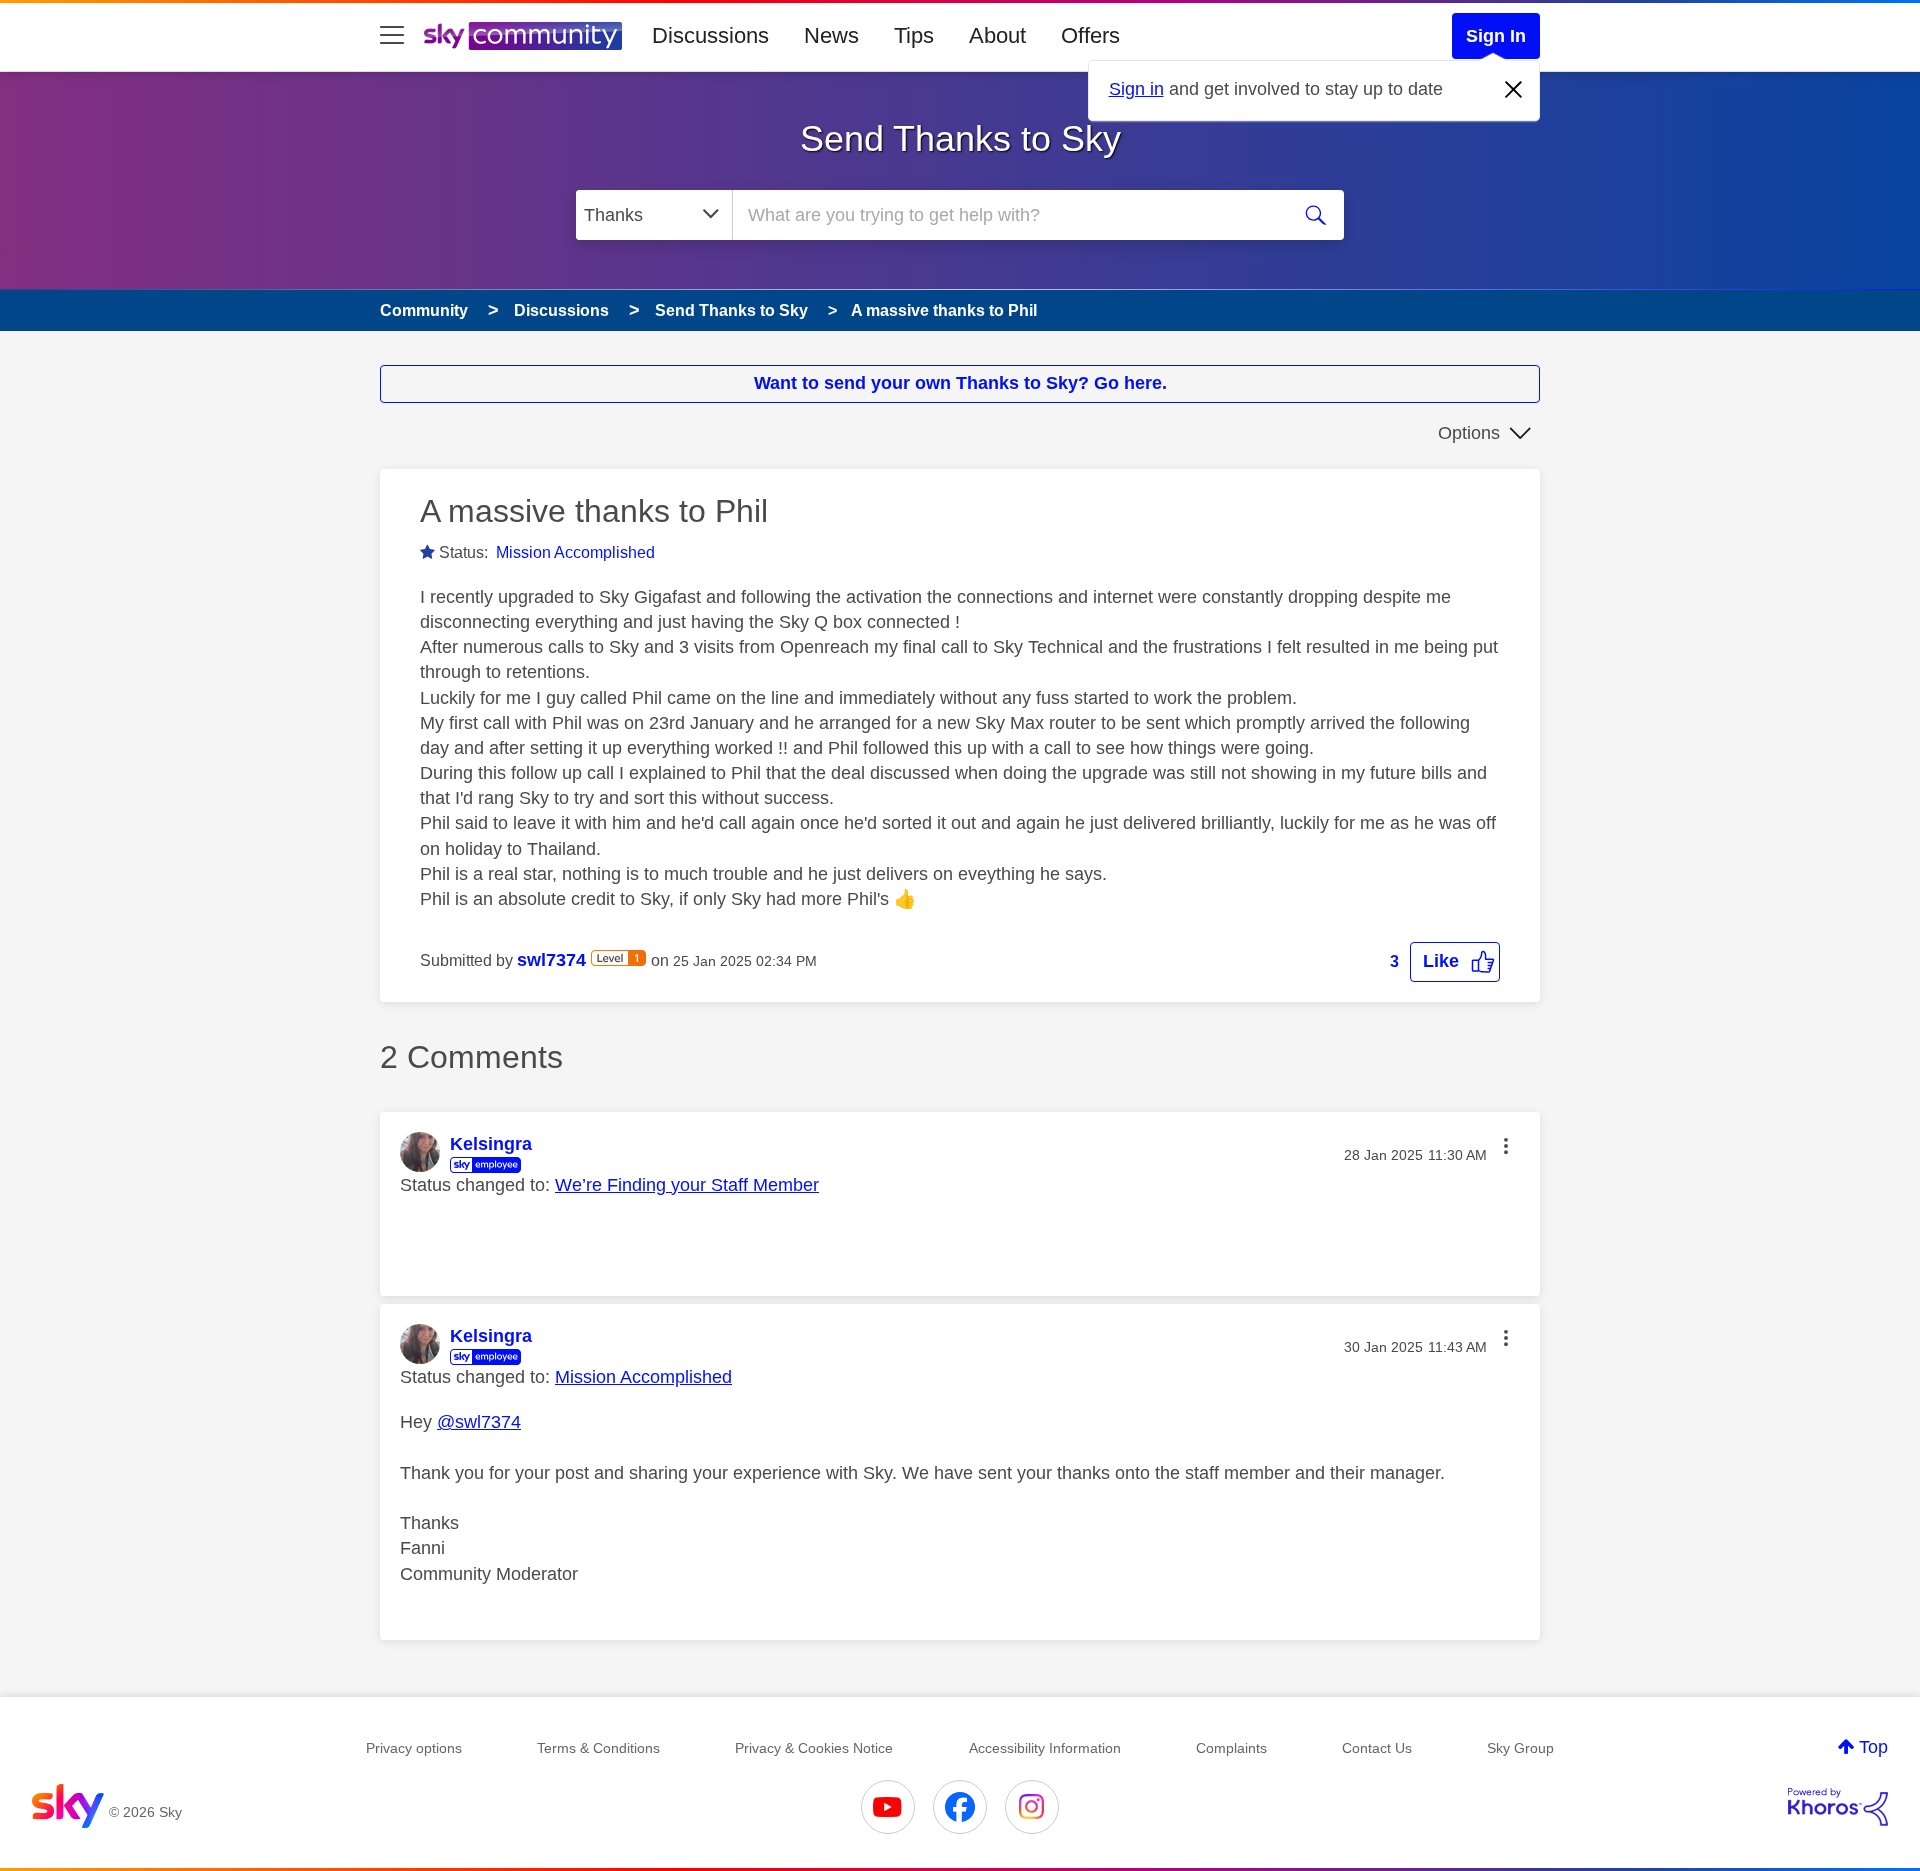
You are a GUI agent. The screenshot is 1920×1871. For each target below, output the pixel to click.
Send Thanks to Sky (960, 138)
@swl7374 (479, 1422)
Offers (1090, 35)
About (997, 35)
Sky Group (1520, 1748)
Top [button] (1873, 1747)
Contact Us (1377, 1748)
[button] (1455, 961)
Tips (914, 35)
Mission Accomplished (575, 552)
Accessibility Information (1045, 1748)
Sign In (1496, 36)
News (831, 35)
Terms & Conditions (598, 1748)
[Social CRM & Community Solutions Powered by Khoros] (1838, 1807)
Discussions (710, 35)
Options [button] (1469, 433)
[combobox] (1008, 215)
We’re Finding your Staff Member (687, 1185)
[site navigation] (392, 36)
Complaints (1231, 1748)
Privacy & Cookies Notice (814, 1748)
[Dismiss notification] (1514, 90)
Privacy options (414, 1748)
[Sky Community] (523, 36)
